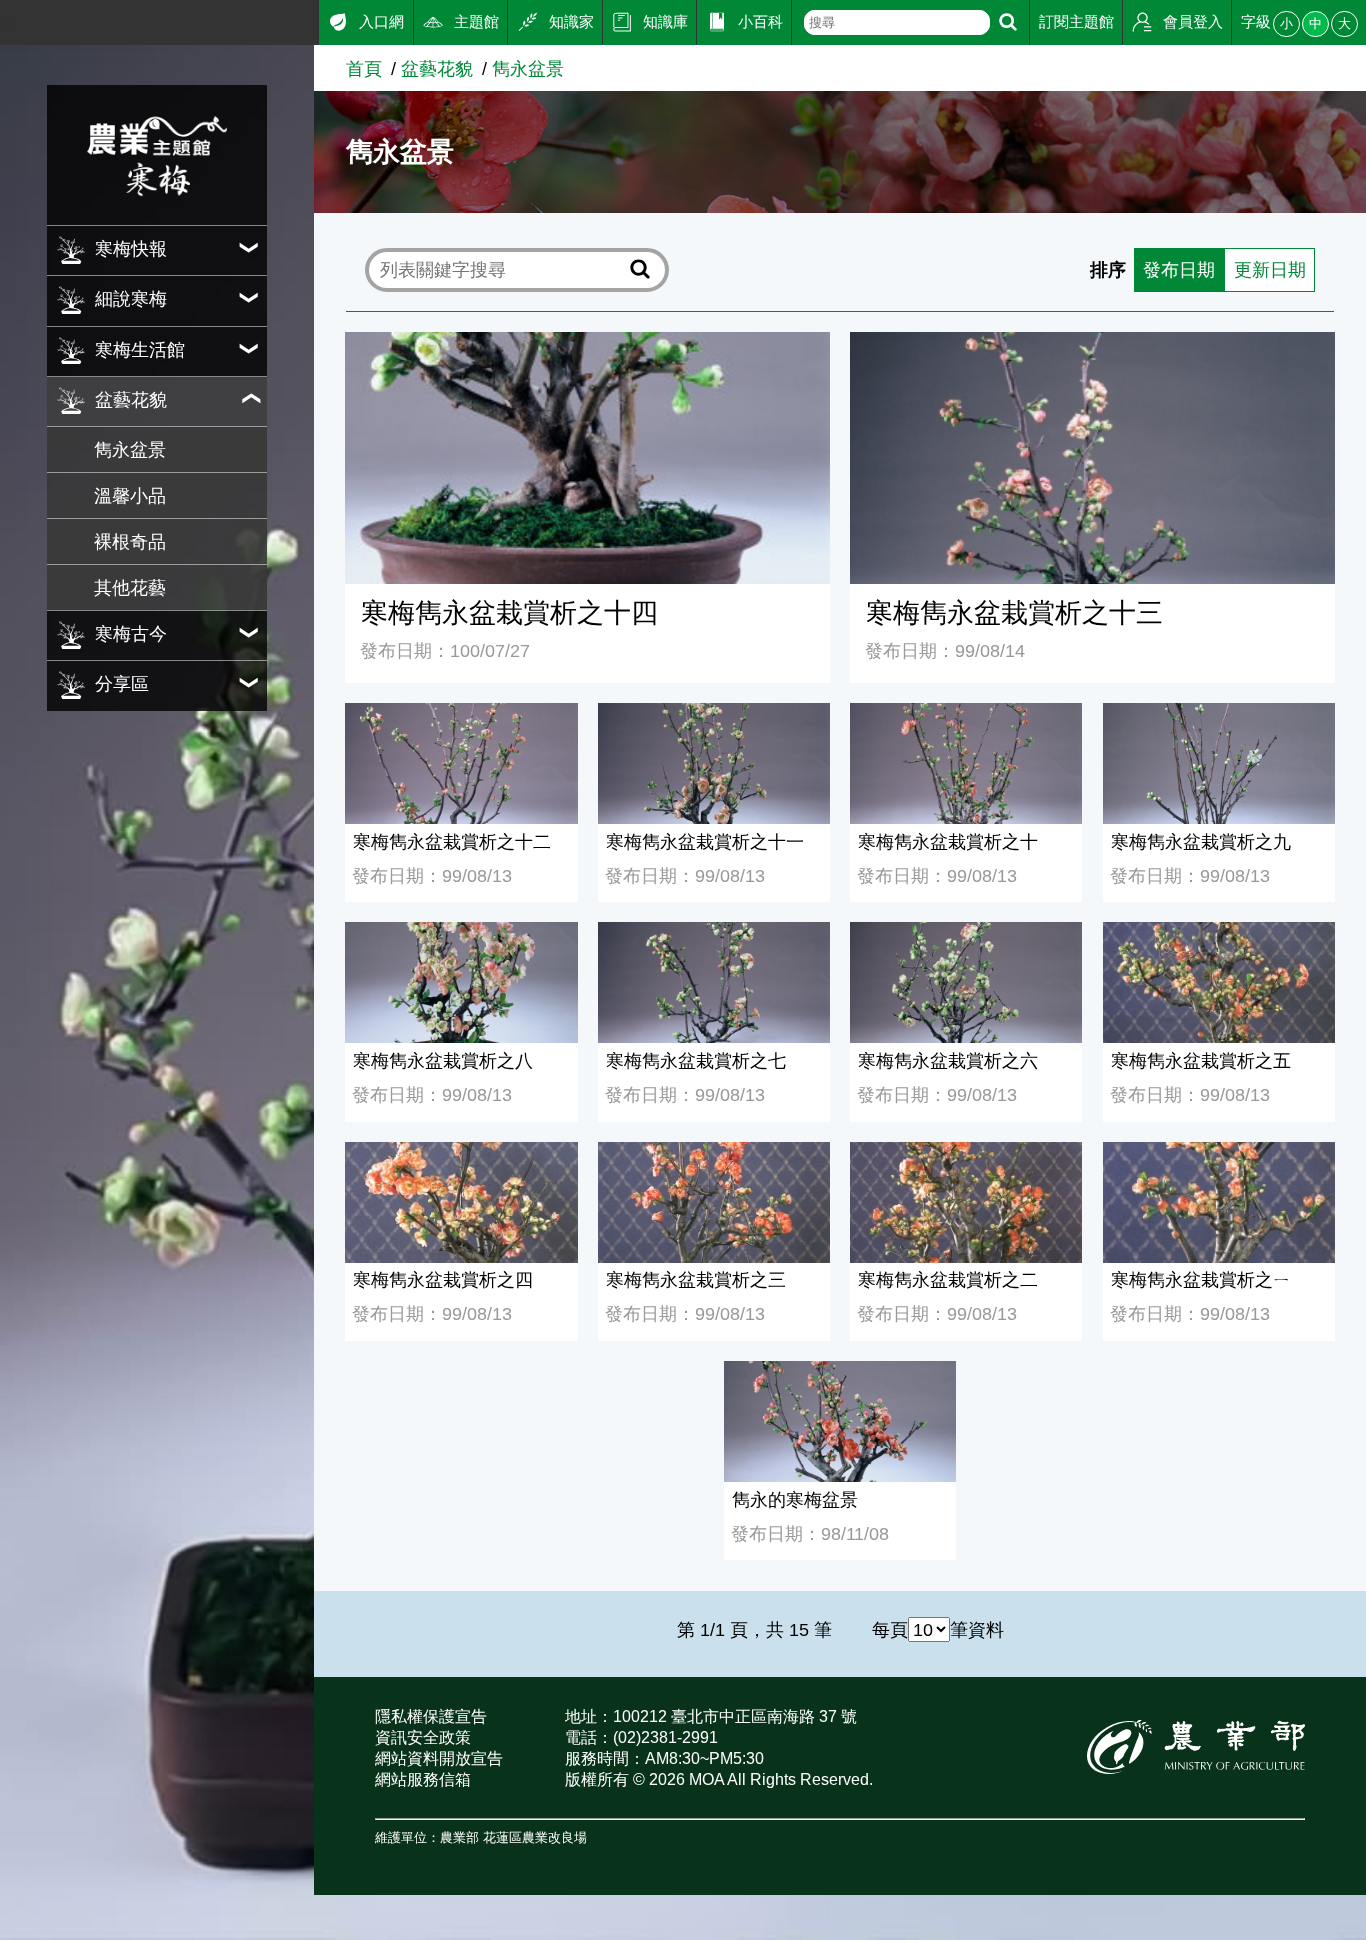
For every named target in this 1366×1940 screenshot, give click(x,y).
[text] (897, 22)
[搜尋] (1008, 22)
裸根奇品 (130, 541)
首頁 (364, 68)
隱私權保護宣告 (431, 1716)
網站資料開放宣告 (439, 1758)
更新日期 (1270, 269)
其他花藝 (130, 587)
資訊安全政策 (423, 1737)
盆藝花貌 (437, 68)
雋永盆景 (130, 449)
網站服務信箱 (423, 1779)
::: (7, 19)
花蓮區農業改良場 (535, 1837)
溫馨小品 (130, 495)
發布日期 (1179, 269)
